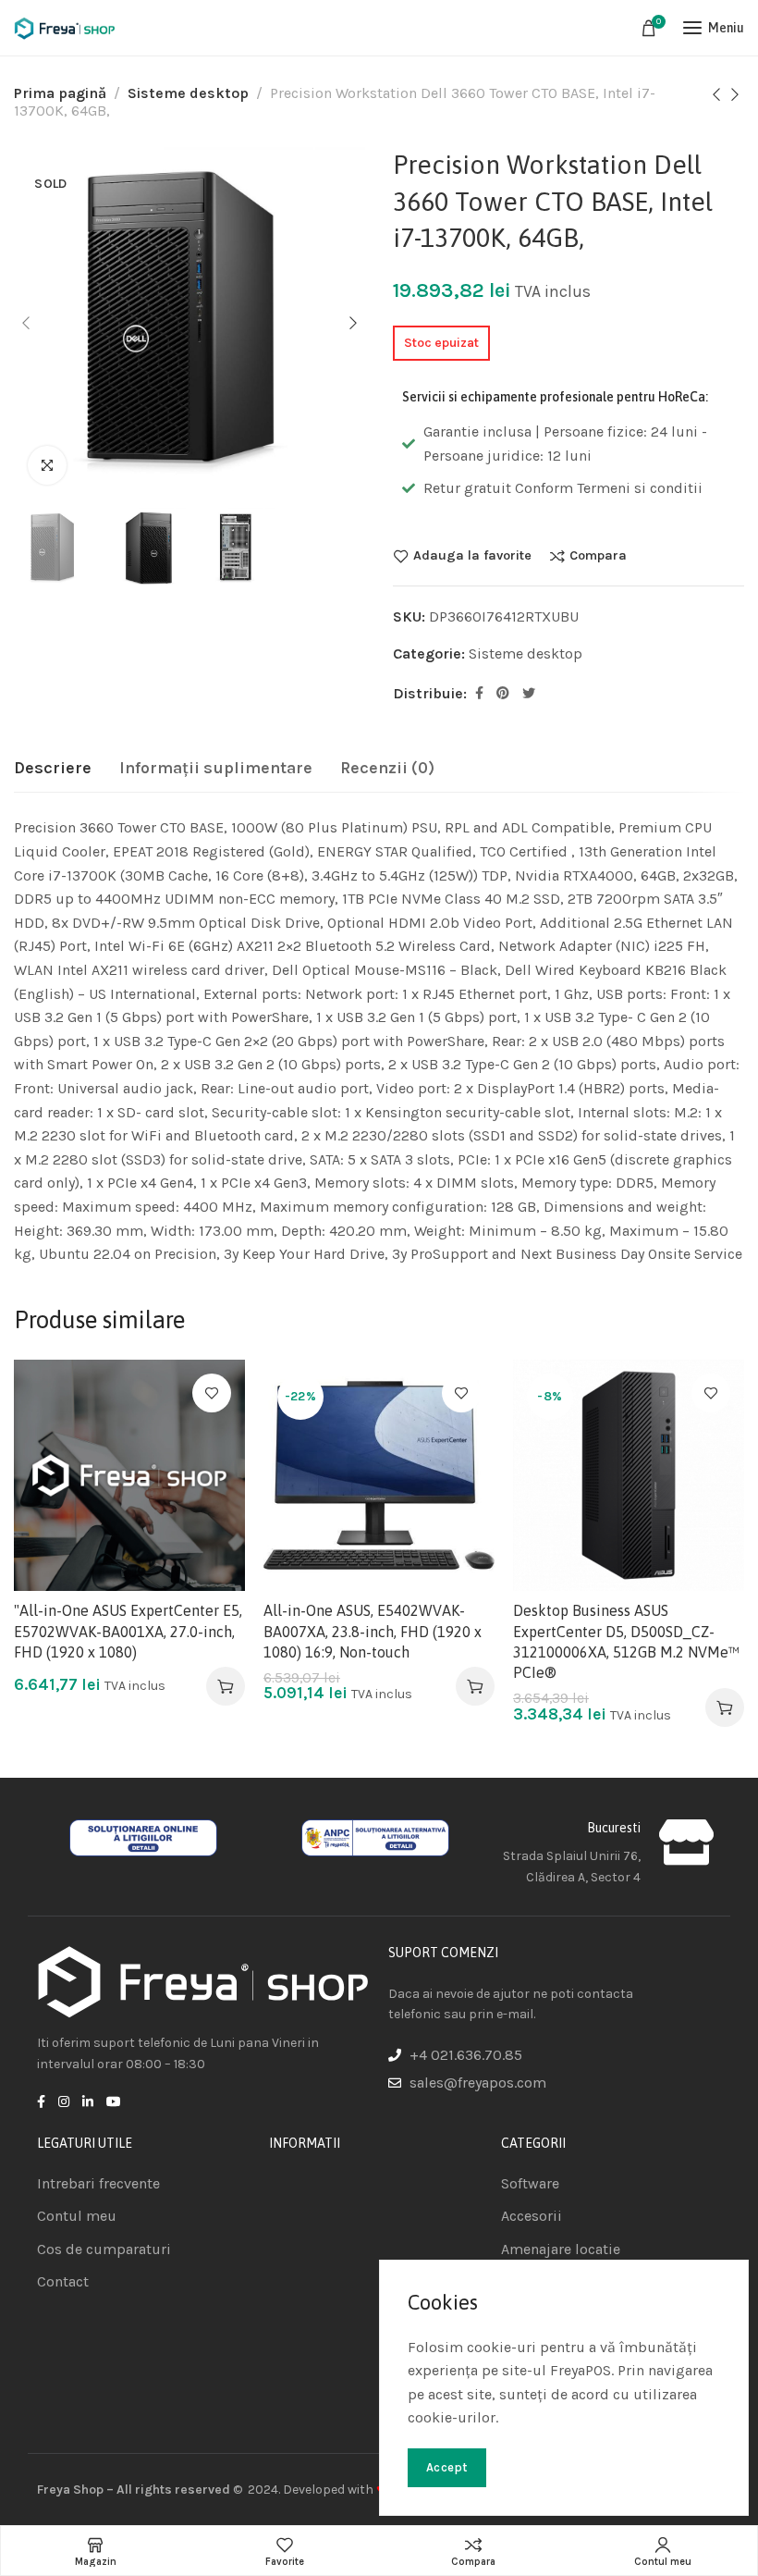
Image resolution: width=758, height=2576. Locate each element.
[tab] (53, 769)
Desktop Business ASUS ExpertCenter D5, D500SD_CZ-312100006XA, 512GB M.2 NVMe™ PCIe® (626, 1641)
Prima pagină (60, 93)
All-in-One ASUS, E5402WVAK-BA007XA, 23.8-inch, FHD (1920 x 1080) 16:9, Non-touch (373, 1631)
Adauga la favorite (472, 556)
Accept (447, 2467)
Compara (598, 556)
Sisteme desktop (188, 93)
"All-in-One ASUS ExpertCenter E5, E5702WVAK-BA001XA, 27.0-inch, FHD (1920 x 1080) (128, 1631)
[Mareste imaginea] (47, 465)
